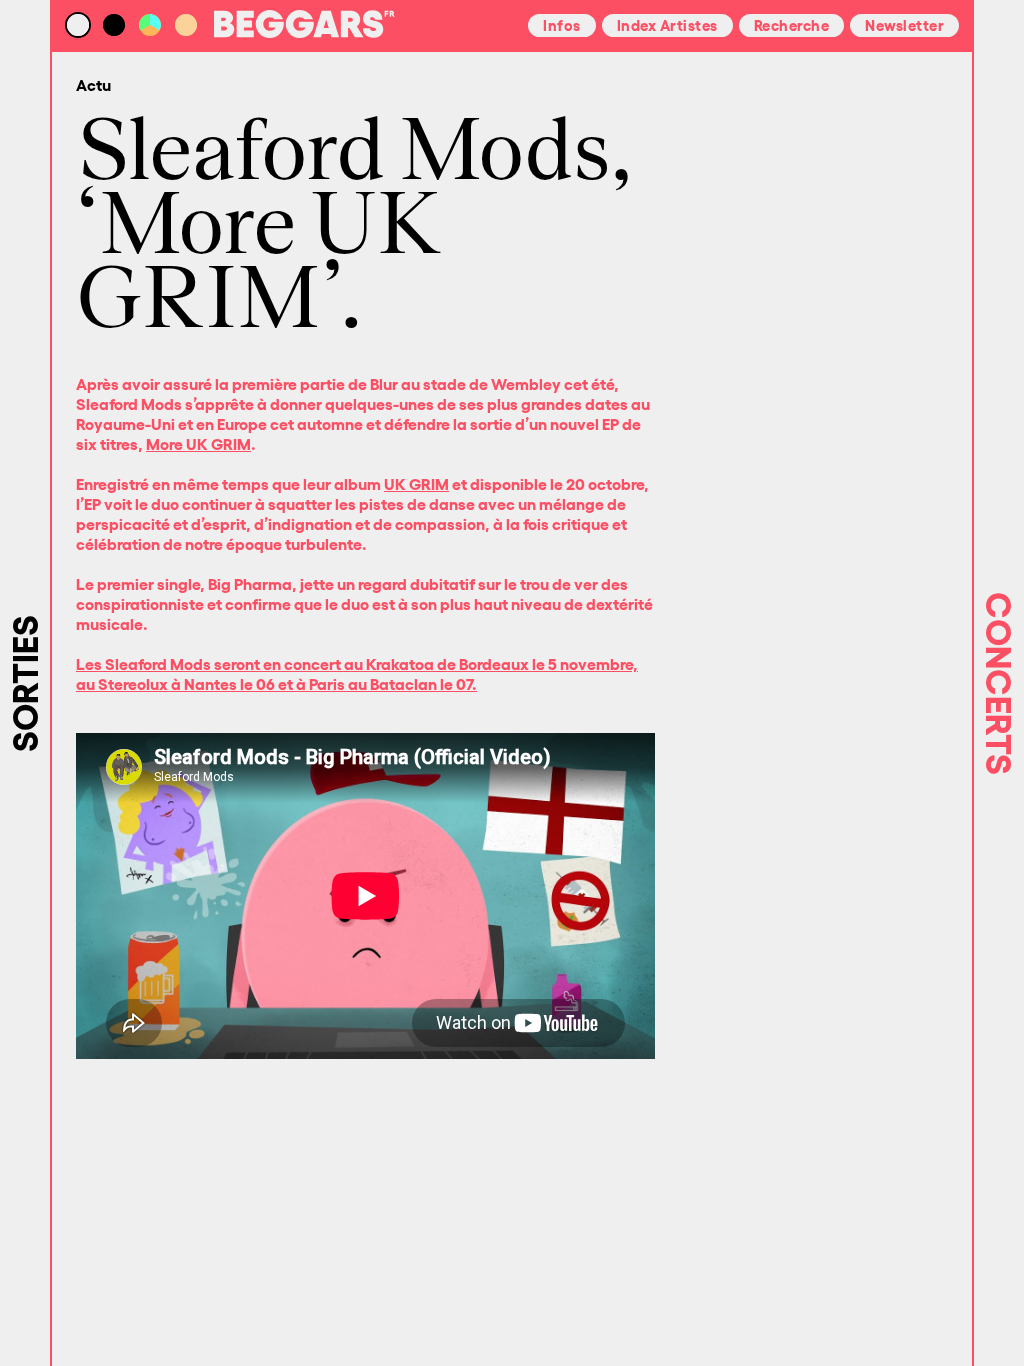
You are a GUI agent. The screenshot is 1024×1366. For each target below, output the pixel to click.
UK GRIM (416, 483)
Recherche (792, 24)
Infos (562, 24)
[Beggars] (304, 32)
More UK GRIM (198, 443)
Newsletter (904, 24)
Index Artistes (667, 24)
